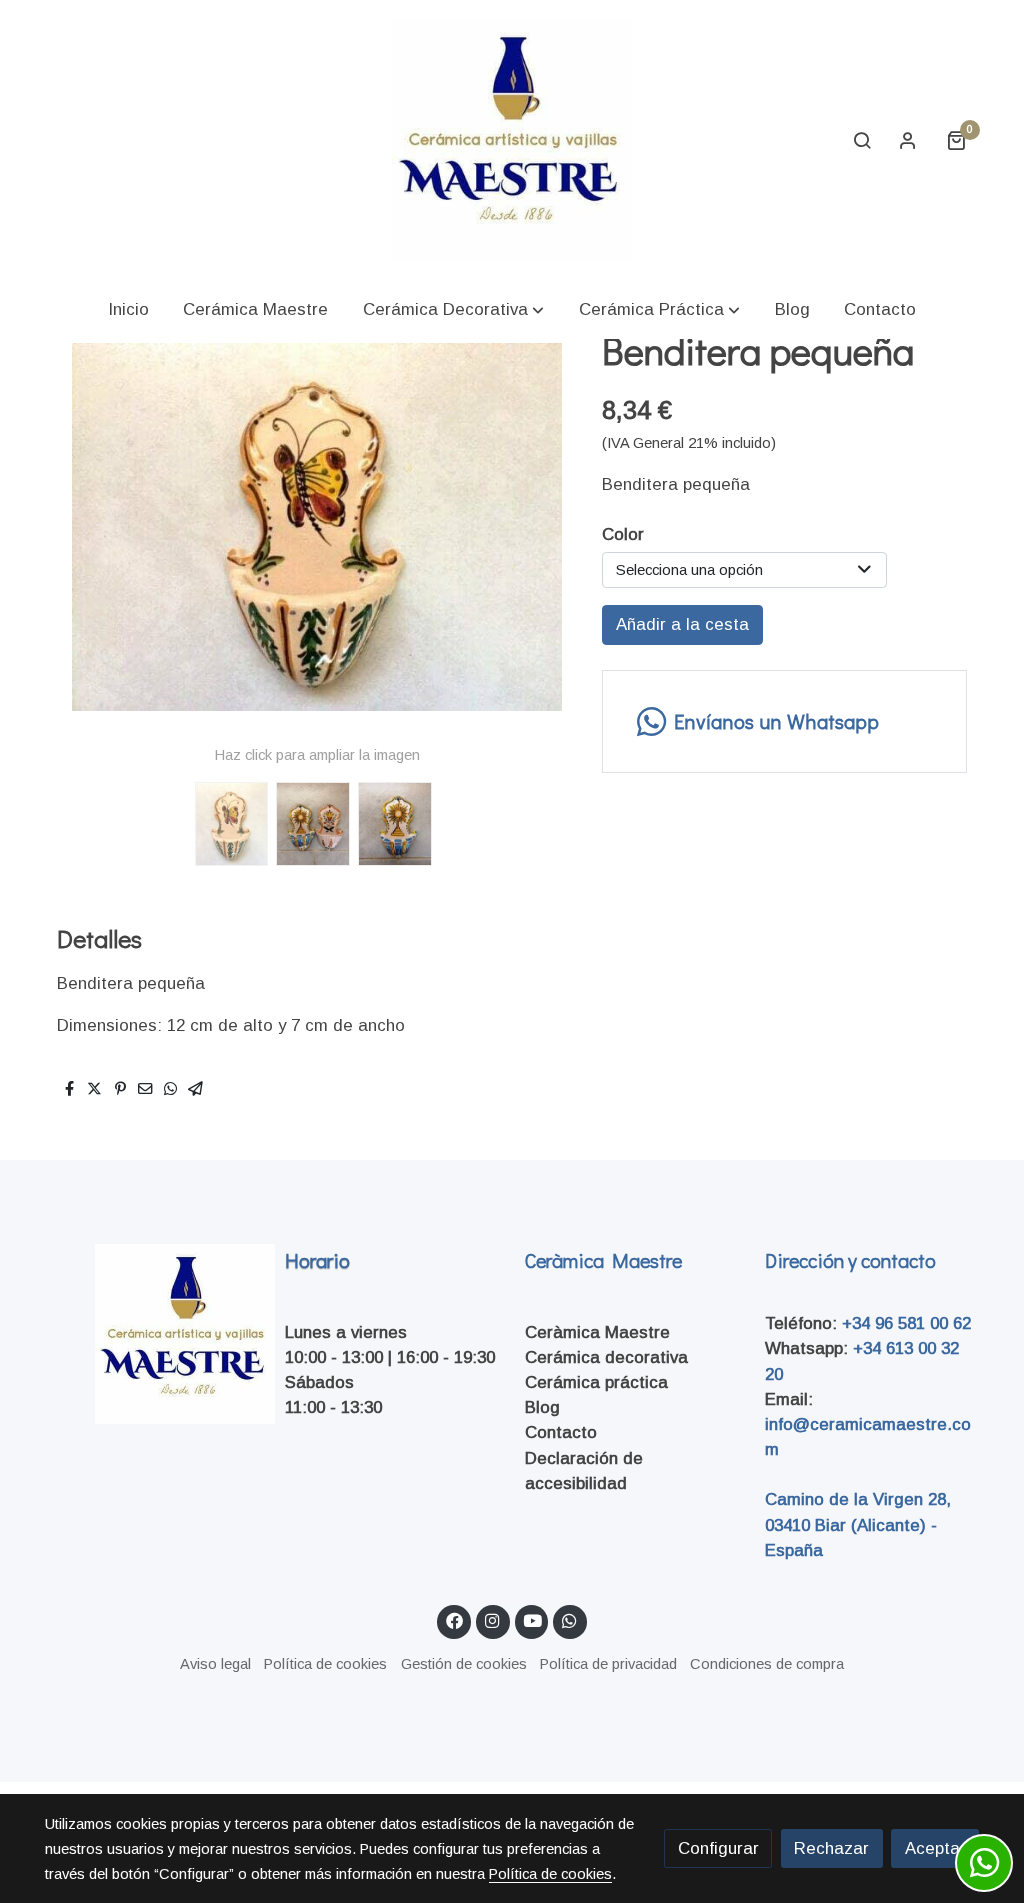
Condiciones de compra (767, 1664)
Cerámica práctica (596, 1382)
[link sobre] (152, 1334)
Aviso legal (215, 1664)
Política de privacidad (608, 1664)
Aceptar (935, 1848)
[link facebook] (454, 1619)
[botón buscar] (862, 140)
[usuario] (908, 140)
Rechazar (831, 1848)
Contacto (561, 1432)
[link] (512, 140)
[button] (453, 309)
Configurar (718, 1848)
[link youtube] (533, 1619)
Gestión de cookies (464, 1664)
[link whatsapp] (570, 1619)
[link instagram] (493, 1619)
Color (623, 534)
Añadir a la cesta (682, 624)
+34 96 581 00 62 (906, 1323)
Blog (542, 1407)
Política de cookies (325, 1664)
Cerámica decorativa (606, 1357)
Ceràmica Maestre (597, 1332)
